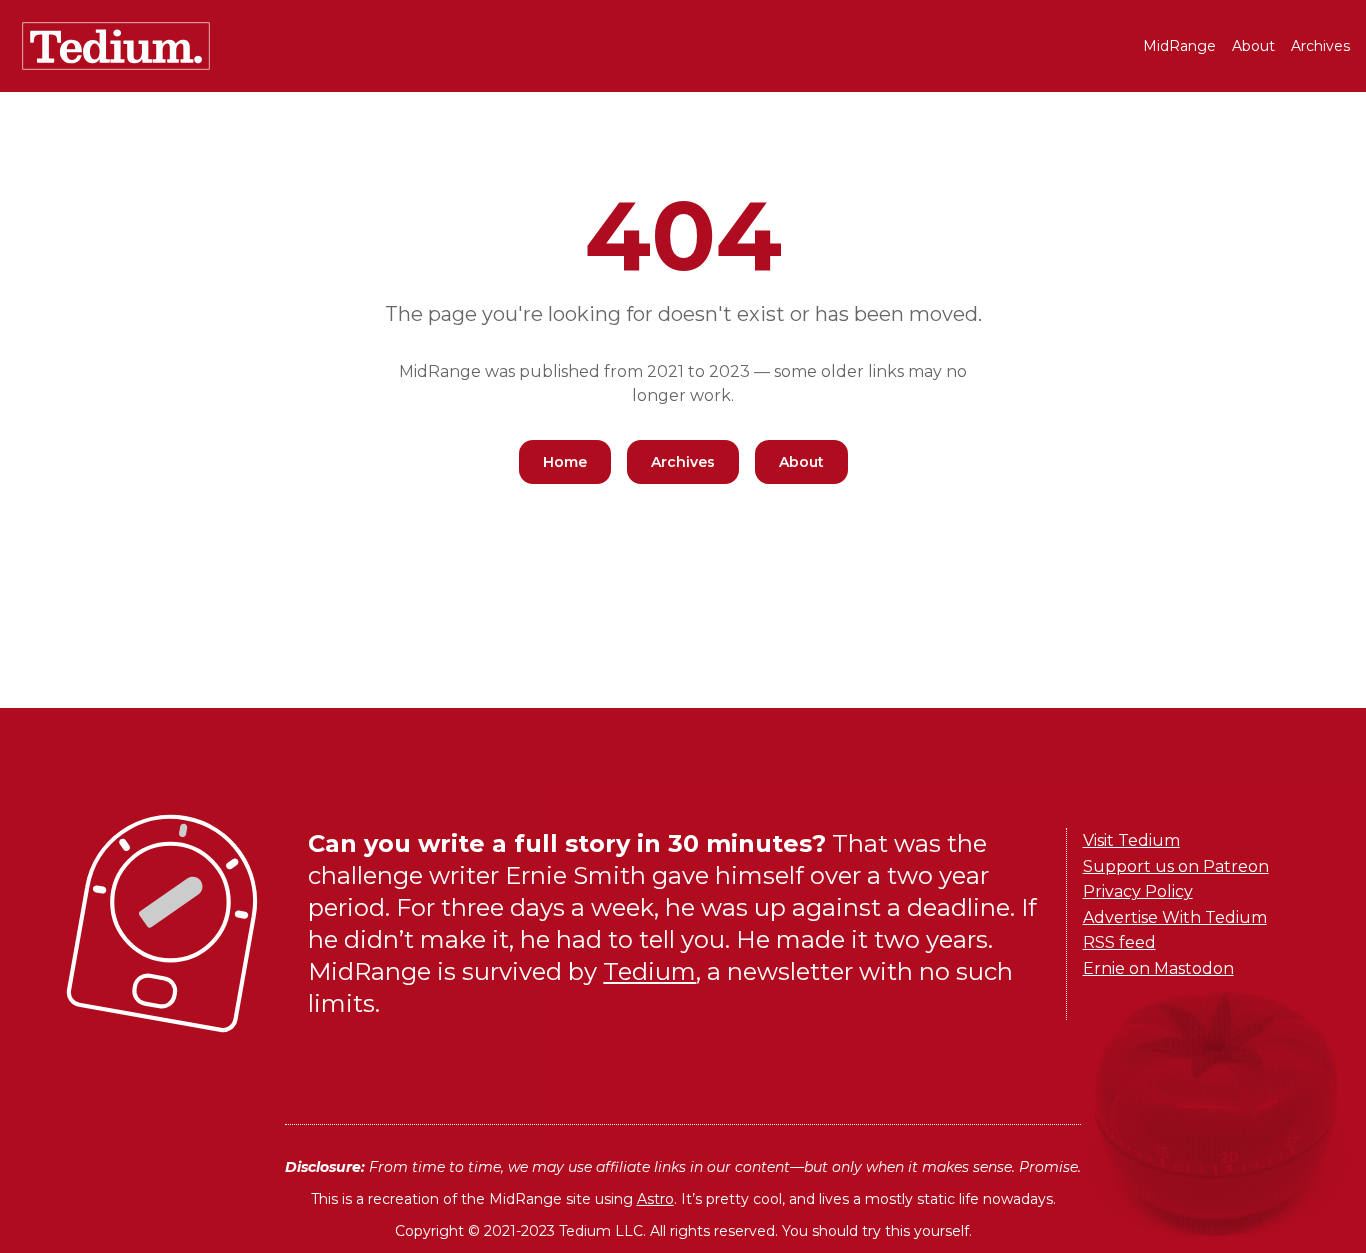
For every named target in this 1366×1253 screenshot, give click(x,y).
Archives (1320, 46)
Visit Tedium (1131, 840)
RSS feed (1119, 942)
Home (565, 462)
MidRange (1179, 46)
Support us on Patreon (1176, 866)
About (1253, 46)
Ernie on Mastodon (1158, 968)
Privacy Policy (1138, 891)
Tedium (649, 971)
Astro (655, 1199)
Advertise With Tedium (1175, 917)
